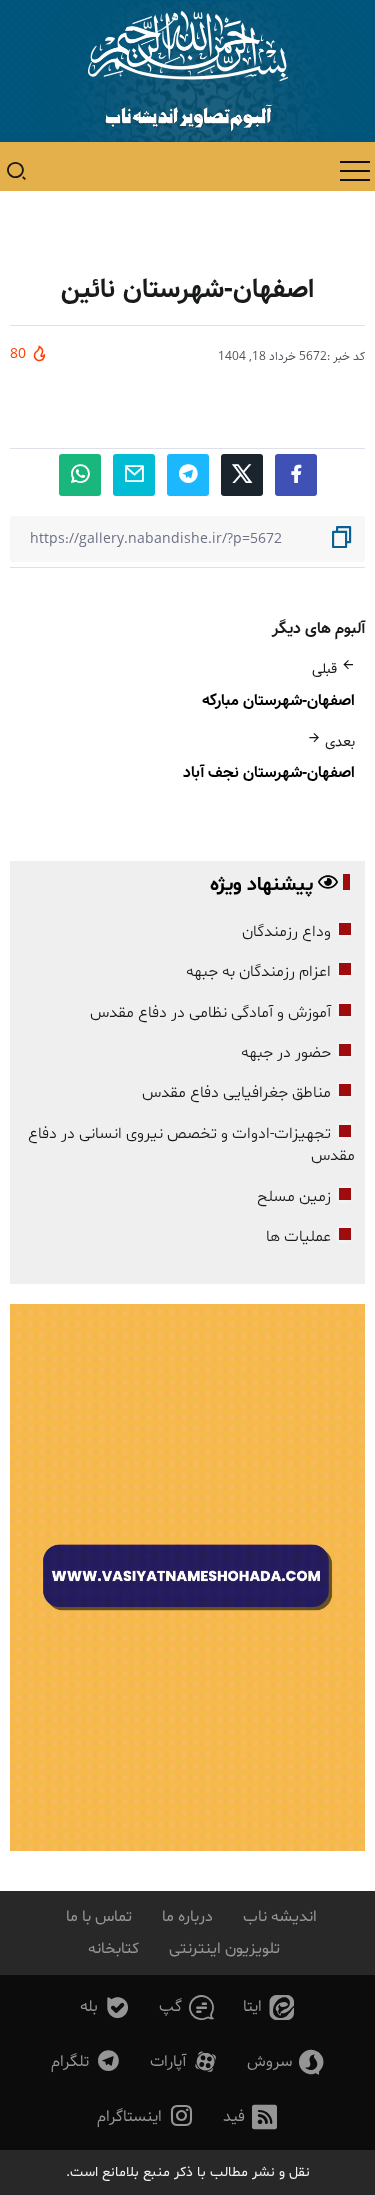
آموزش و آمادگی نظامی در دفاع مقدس (210, 1013)
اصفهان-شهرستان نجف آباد (269, 772)
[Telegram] (86, 2062)
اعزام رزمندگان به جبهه (258, 972)
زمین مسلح (294, 1197)
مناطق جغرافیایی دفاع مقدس (236, 1093)
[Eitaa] (269, 2007)
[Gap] (187, 2007)
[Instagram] (146, 2117)
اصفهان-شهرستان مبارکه (278, 700)
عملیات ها (298, 1237)
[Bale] (105, 2007)
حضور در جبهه (286, 1053)
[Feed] (250, 2117)
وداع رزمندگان (286, 932)
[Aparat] (184, 2062)
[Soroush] (286, 2062)
